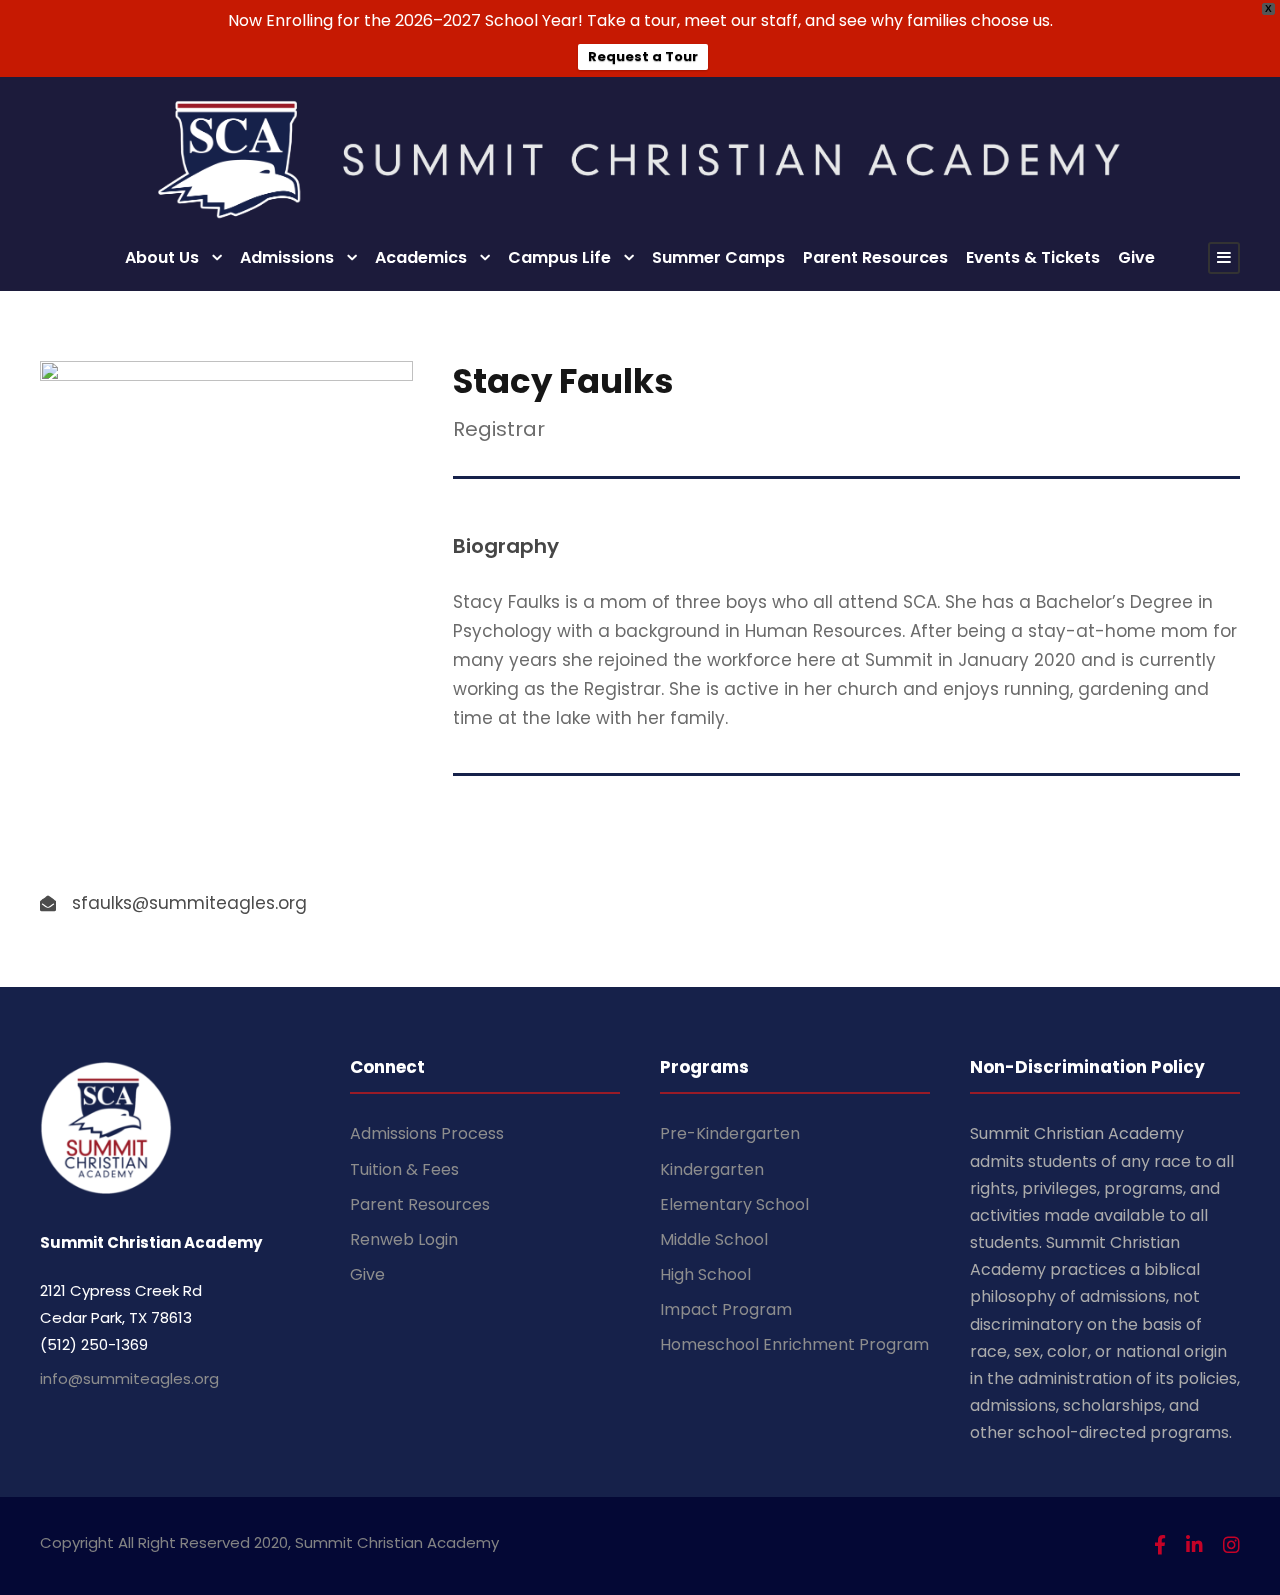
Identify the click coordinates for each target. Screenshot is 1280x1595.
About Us (162, 257)
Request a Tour (643, 56)
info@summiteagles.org (129, 1378)
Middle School (714, 1239)
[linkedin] (1194, 1545)
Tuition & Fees (404, 1169)
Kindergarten (712, 1169)
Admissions (287, 257)
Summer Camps (718, 257)
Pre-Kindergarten (730, 1133)
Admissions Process (427, 1133)
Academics (421, 257)
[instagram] (1231, 1545)
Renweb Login (404, 1239)
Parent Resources (875, 257)
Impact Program (726, 1309)
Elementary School (734, 1204)
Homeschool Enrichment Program (794, 1344)
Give (1136, 257)
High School (705, 1274)
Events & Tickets (1033, 257)
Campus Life (559, 257)
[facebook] (1160, 1545)
